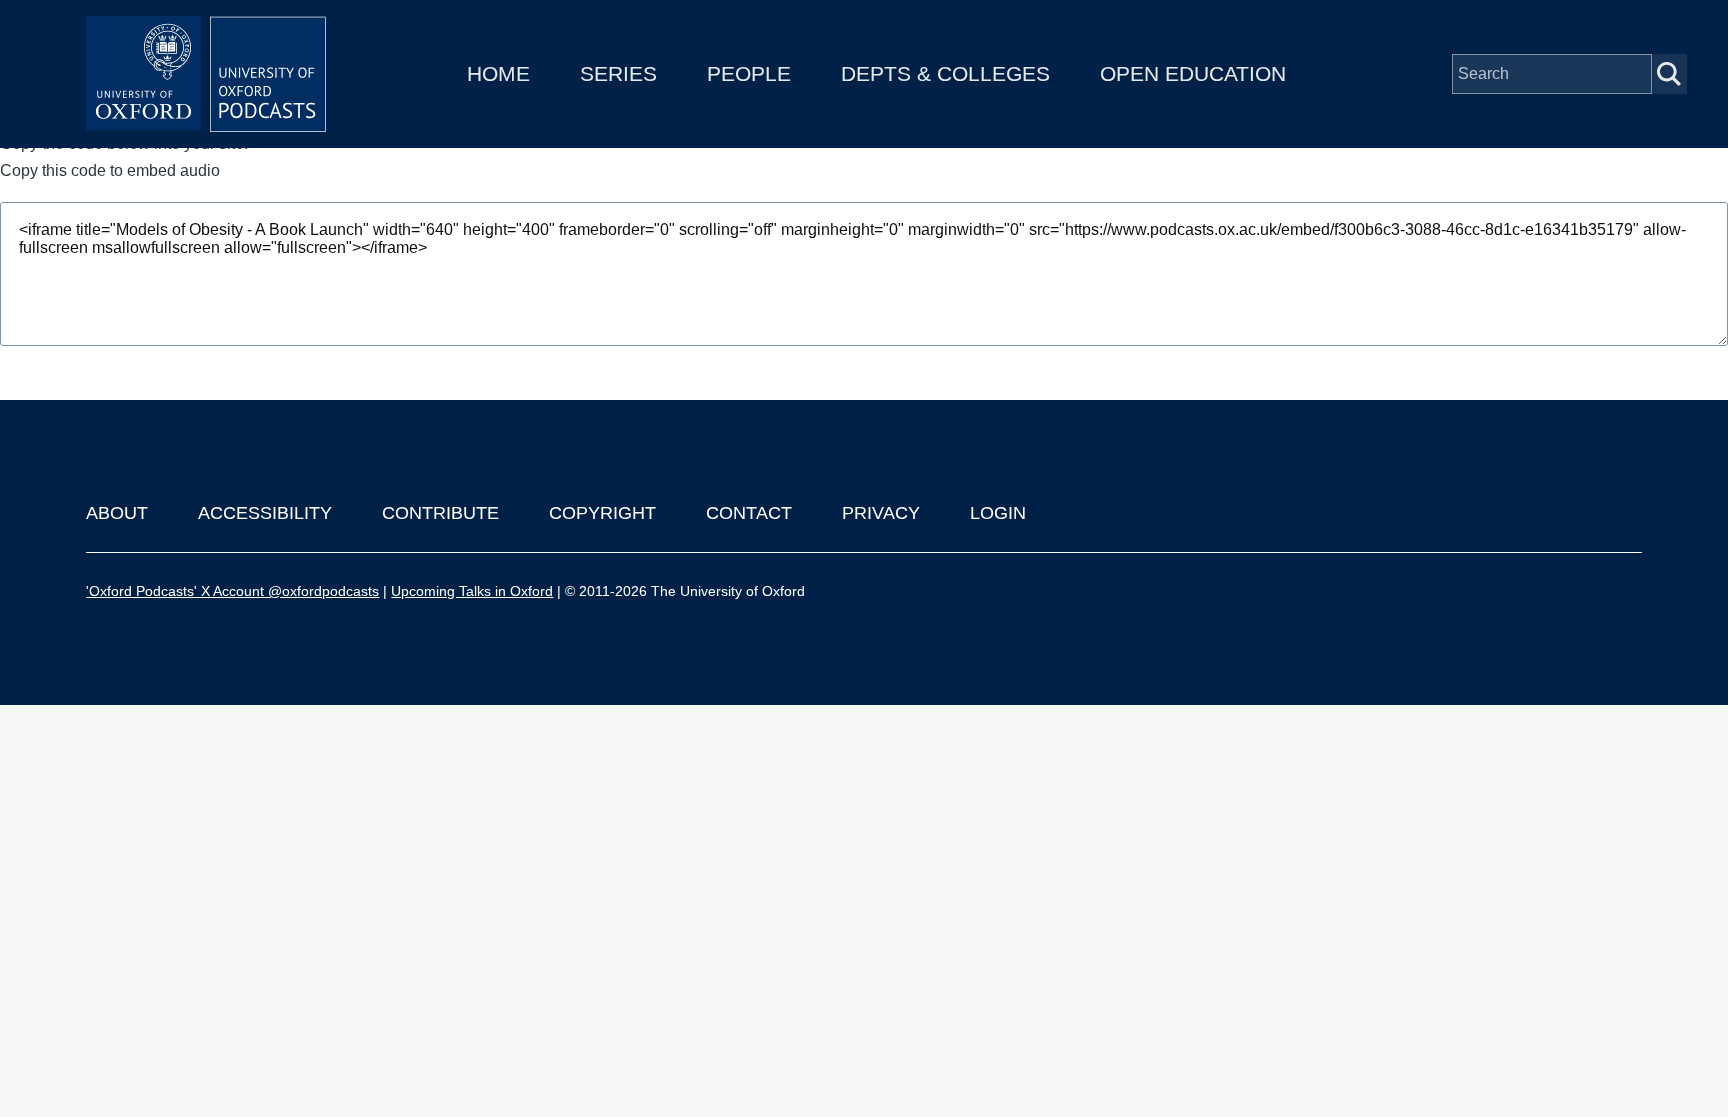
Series (618, 73)
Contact (749, 513)
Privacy (881, 513)
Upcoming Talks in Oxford (472, 591)
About (117, 513)
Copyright (602, 513)
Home (498, 73)
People (749, 73)
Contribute (440, 513)
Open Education (1193, 73)
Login (998, 513)
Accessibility (265, 513)
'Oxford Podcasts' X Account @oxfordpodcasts (232, 591)
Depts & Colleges (945, 73)
